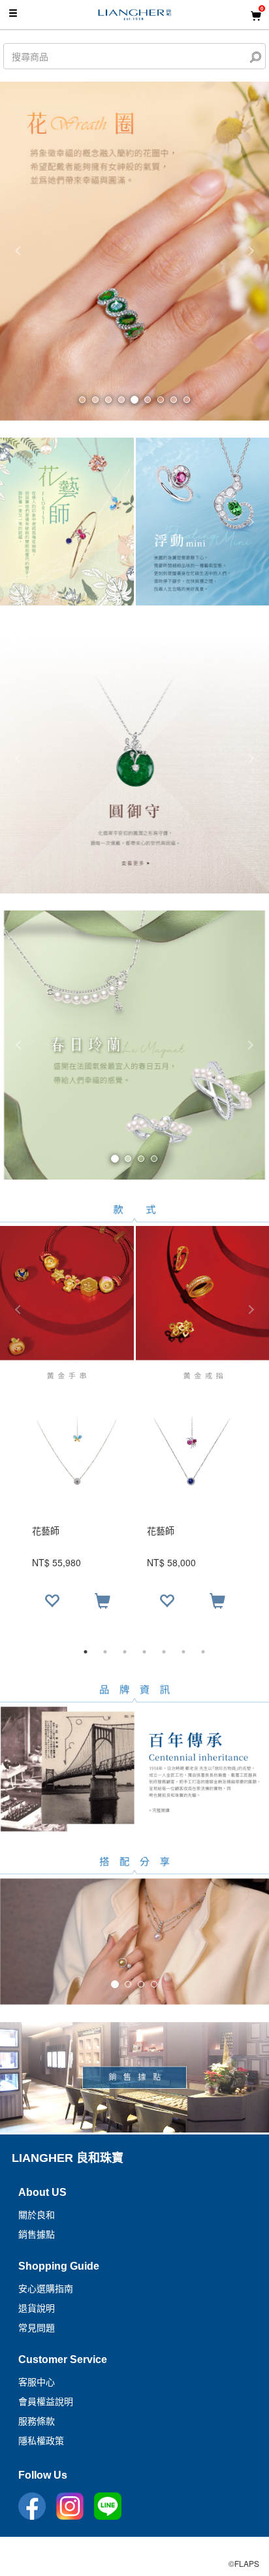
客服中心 (37, 2382)
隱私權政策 (41, 2441)
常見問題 (37, 2328)
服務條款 (37, 2421)
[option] (134, 1519)
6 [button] (183, 1652)
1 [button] (86, 1652)
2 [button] (105, 1652)
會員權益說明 (46, 2402)
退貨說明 (37, 2308)
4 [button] (144, 1652)
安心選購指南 (46, 2289)
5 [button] (164, 1652)
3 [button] (125, 1652)
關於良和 (37, 2215)
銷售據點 (37, 2234)
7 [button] (203, 1652)
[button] (20, 1045)
